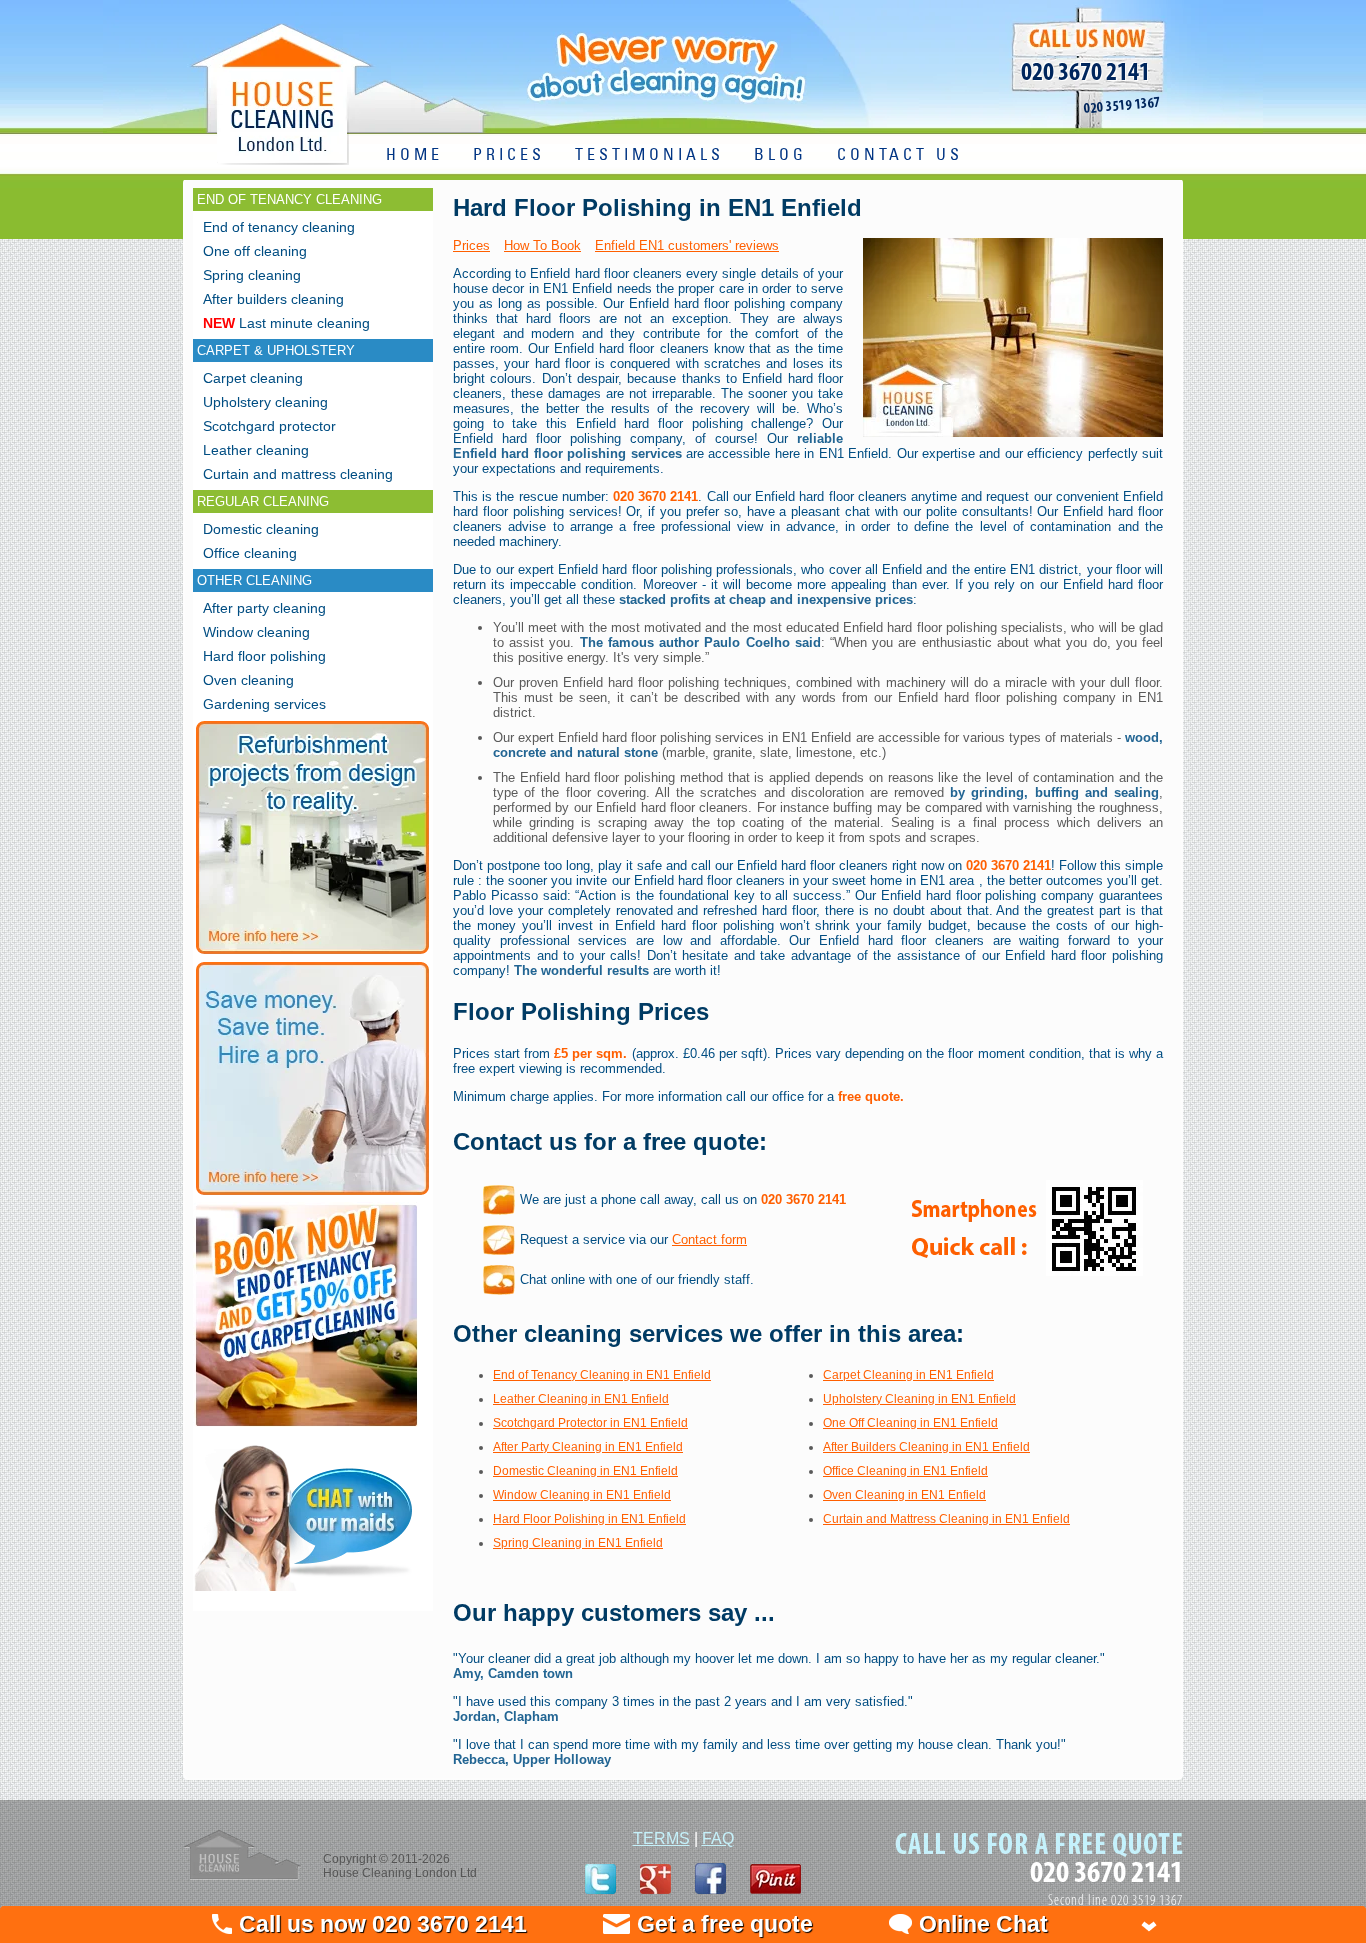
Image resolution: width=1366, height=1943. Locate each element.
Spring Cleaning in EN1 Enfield (578, 1543)
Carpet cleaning (253, 378)
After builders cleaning (273, 299)
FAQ (718, 1838)
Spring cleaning (252, 275)
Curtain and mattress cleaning (298, 474)
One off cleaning (255, 251)
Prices (471, 245)
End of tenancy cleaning (279, 227)
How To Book (542, 245)
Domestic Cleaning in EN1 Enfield (585, 1471)
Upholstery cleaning (265, 402)
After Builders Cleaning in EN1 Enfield (926, 1447)
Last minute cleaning (286, 323)
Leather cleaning (256, 450)
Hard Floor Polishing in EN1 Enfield (589, 1519)
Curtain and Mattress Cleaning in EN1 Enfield (946, 1519)
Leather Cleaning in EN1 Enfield (581, 1399)
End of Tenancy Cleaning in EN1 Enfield (602, 1375)
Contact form (709, 1239)
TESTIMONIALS (649, 155)
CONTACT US (900, 155)
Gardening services (264, 704)
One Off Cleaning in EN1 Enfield (910, 1423)
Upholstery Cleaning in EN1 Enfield (919, 1399)
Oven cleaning (248, 680)
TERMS (661, 1838)
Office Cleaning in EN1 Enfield (905, 1471)
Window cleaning (256, 632)
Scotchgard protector (269, 426)
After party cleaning (264, 608)
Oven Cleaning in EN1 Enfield (904, 1495)
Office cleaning (250, 553)
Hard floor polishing (264, 656)
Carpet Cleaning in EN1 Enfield (908, 1375)
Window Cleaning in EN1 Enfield (582, 1495)
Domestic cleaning (261, 529)
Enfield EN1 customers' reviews (687, 245)
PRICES (509, 155)
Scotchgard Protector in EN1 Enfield (590, 1423)
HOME (414, 155)
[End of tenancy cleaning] (306, 1428)
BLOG (780, 155)
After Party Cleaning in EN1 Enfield (588, 1447)
